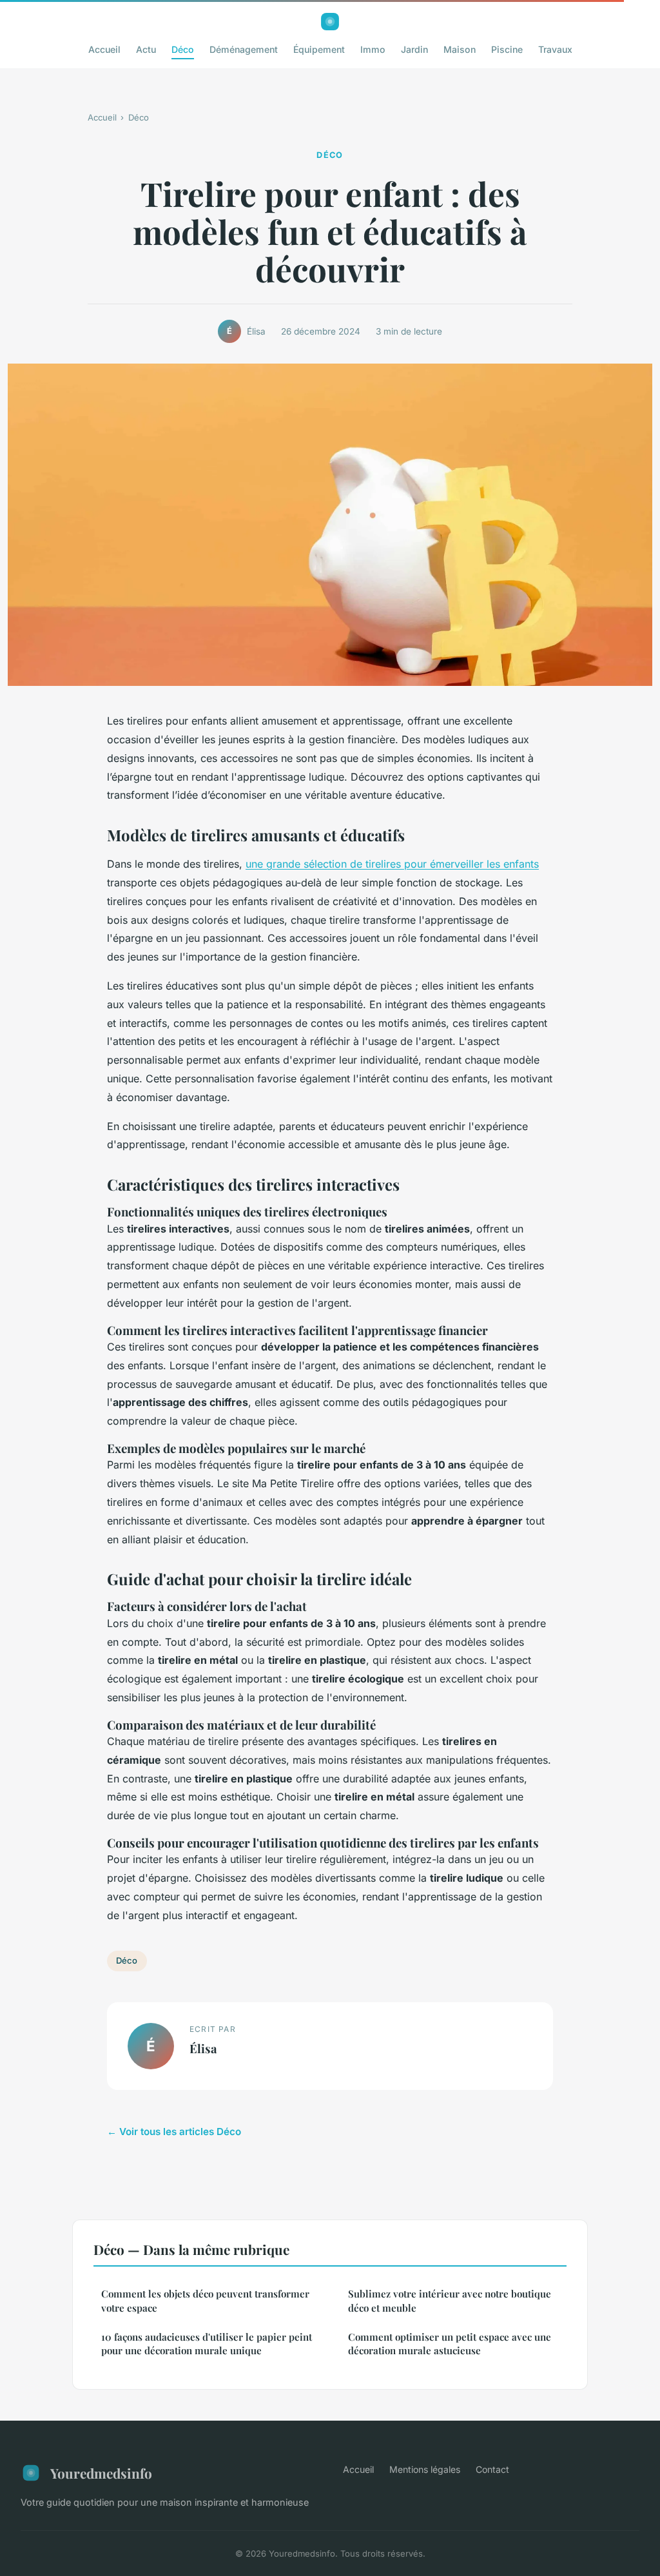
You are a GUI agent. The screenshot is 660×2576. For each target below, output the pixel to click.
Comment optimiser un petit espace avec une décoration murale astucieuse (450, 2344)
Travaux (555, 49)
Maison (460, 49)
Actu (146, 49)
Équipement (319, 49)
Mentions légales (425, 2469)
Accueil (104, 49)
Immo (373, 49)
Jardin (414, 49)
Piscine (507, 49)
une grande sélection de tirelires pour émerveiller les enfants (392, 864)
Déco (183, 49)
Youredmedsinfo (101, 2473)
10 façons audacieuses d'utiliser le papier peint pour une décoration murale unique (207, 2344)
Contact (492, 2469)
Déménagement (244, 49)
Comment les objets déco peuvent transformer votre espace (205, 2300)
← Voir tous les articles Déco (174, 2132)
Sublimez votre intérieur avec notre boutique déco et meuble (450, 2300)
